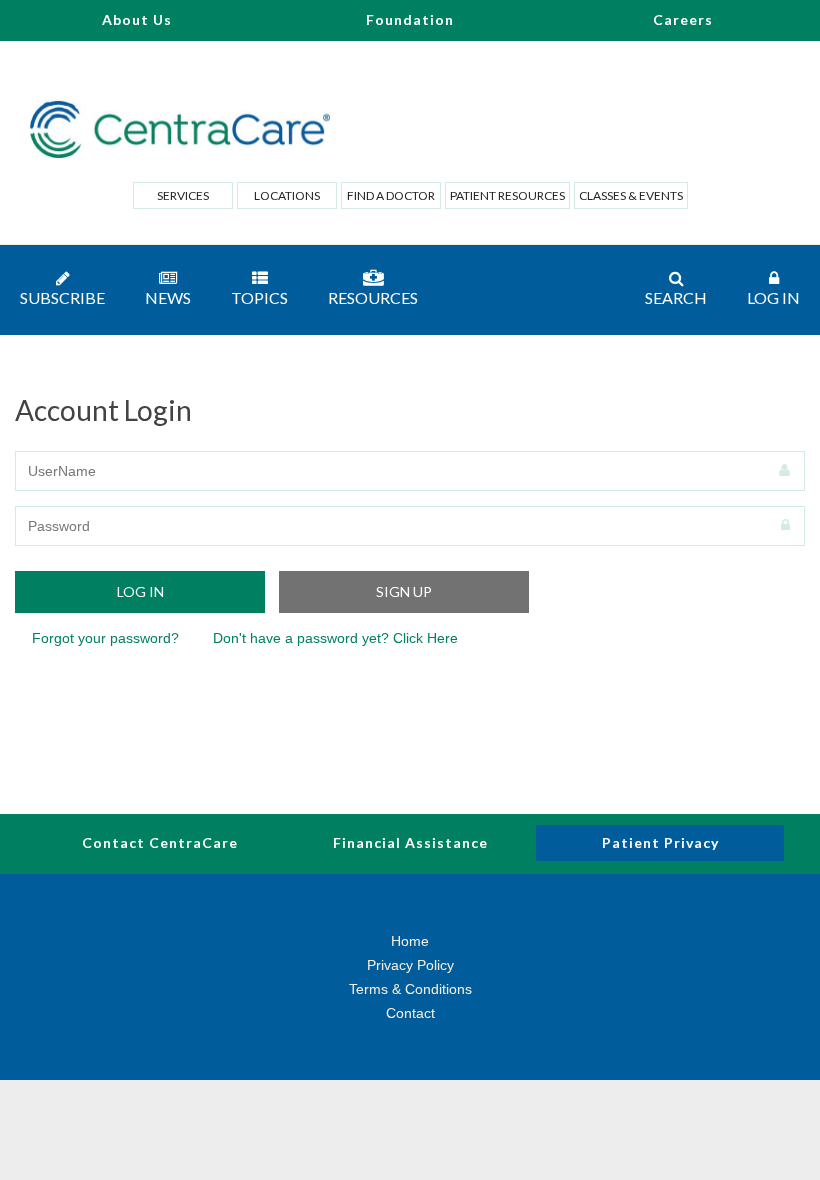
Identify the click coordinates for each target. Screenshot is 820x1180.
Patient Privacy (660, 842)
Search (676, 297)
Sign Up (404, 591)
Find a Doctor (391, 195)
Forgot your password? (105, 638)
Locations (287, 195)
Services (183, 195)
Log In (773, 297)
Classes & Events (631, 195)
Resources (373, 297)
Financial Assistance (410, 842)
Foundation (410, 19)
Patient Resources (507, 195)
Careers (683, 19)
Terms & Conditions (410, 989)
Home (410, 941)
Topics (259, 297)
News (168, 297)
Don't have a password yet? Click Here (335, 638)
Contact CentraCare (160, 842)
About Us (137, 19)
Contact (410, 1013)
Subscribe (62, 297)
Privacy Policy (410, 965)
